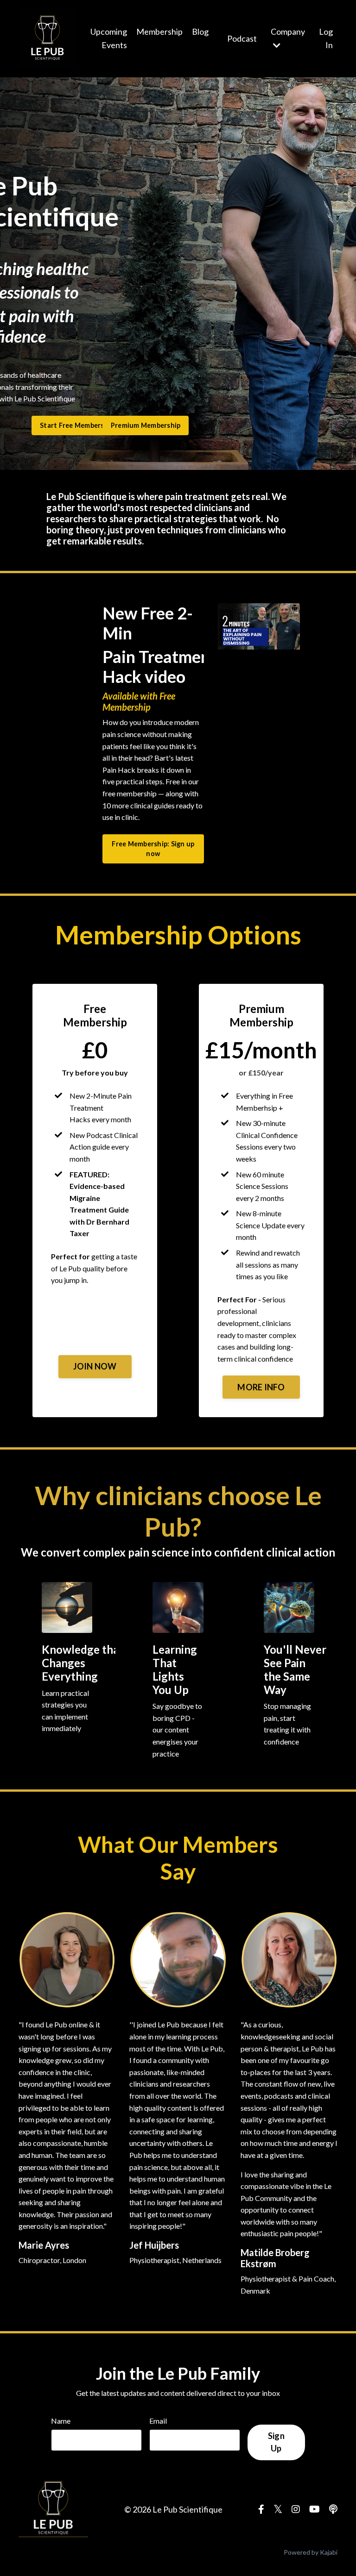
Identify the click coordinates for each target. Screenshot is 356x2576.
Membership (159, 31)
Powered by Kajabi (311, 2552)
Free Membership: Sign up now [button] (153, 849)
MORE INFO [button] (261, 1387)
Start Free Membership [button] (77, 425)
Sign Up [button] (276, 2442)
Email (158, 2421)
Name (61, 2421)
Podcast (242, 38)
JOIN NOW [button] (95, 1366)
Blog (200, 31)
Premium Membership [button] (146, 425)
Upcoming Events (109, 38)
